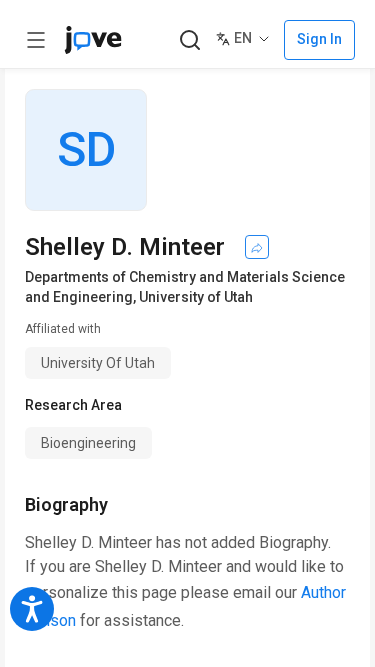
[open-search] (189, 40)
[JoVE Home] (93, 40)
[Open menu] (36, 40)
